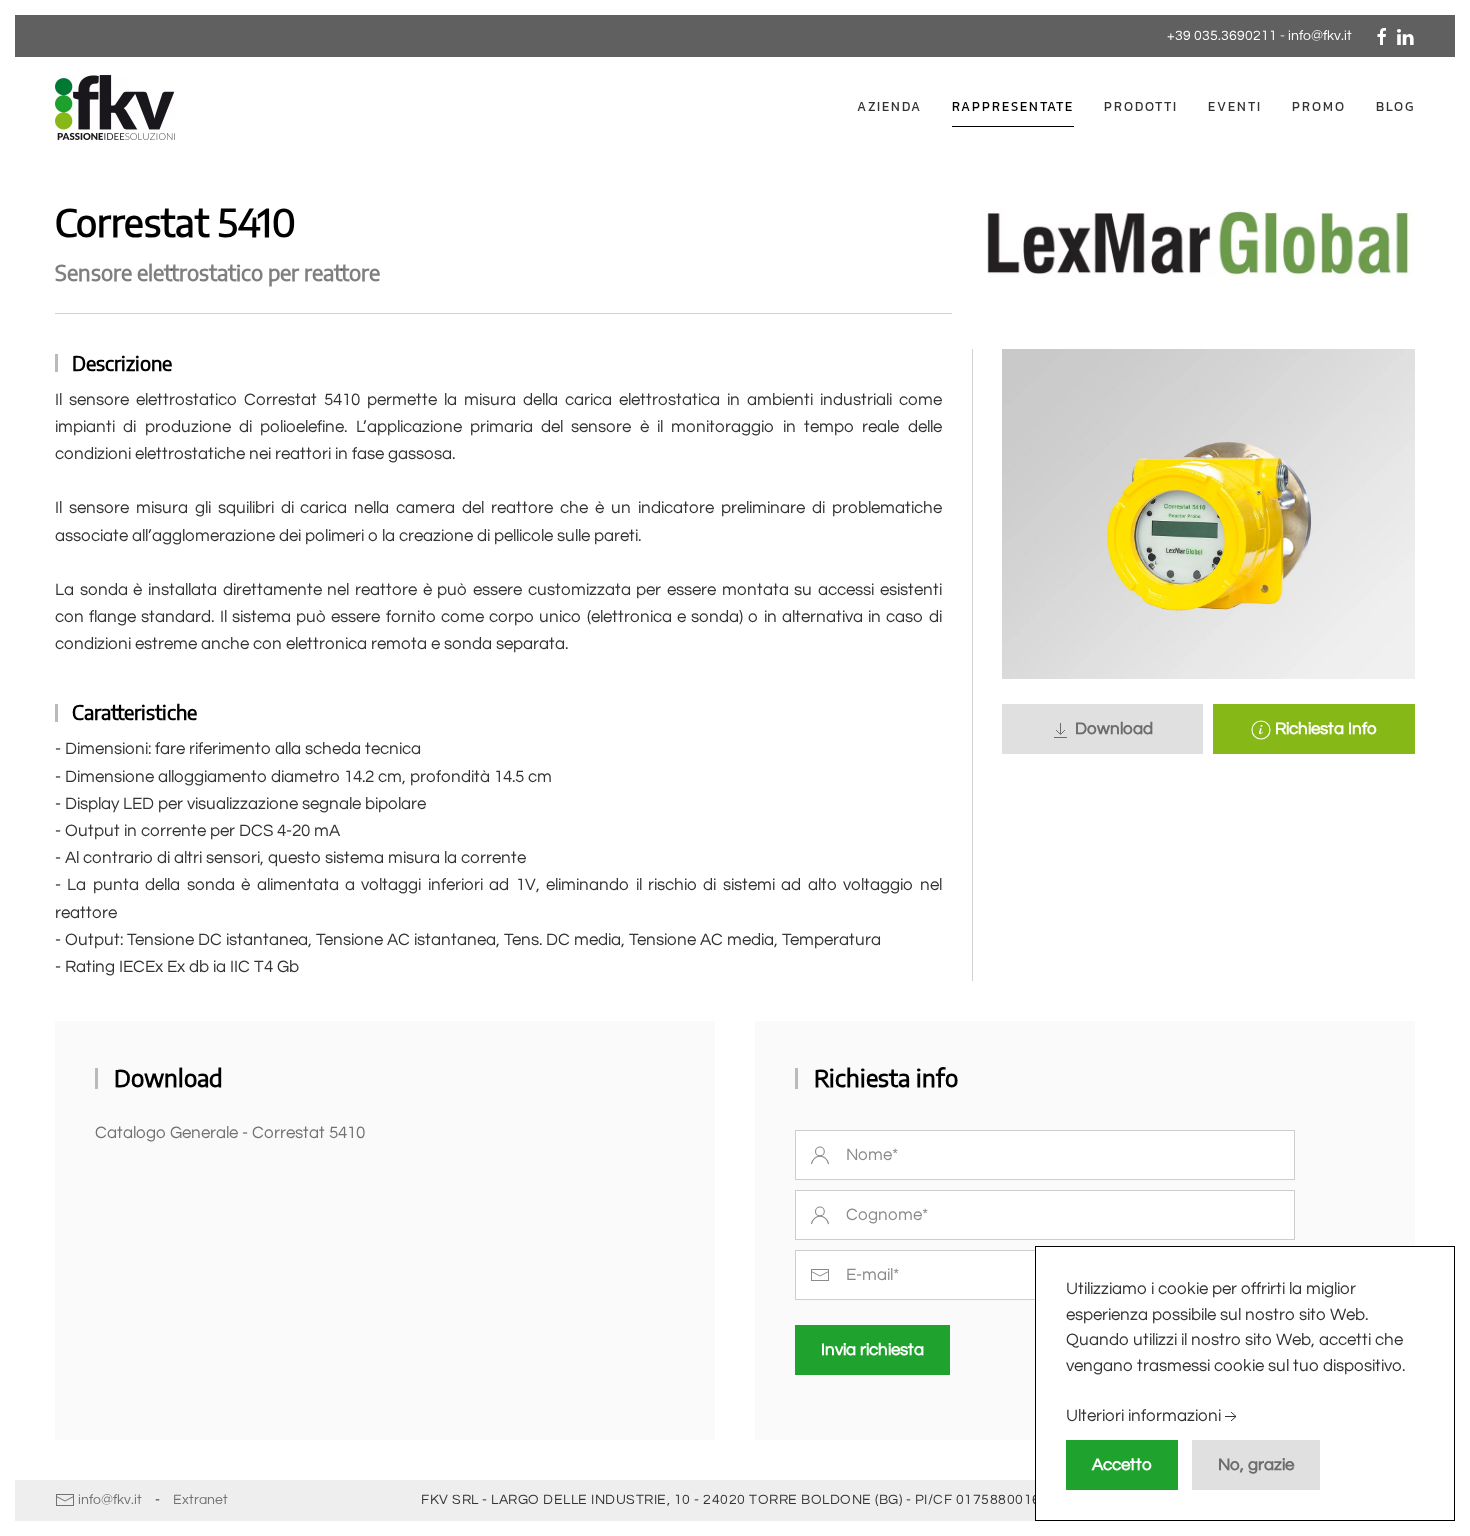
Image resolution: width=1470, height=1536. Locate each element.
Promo (1319, 106)
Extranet (200, 1500)
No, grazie (1256, 1465)
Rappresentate (1013, 106)
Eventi (1235, 106)
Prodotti (1141, 106)
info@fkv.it (1320, 36)
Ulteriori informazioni (1143, 1417)
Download (1112, 729)
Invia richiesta (872, 1350)
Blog (1395, 106)
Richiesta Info (1324, 729)
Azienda (889, 106)
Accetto (1122, 1465)
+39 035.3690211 (1222, 36)
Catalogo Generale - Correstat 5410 (230, 1133)
